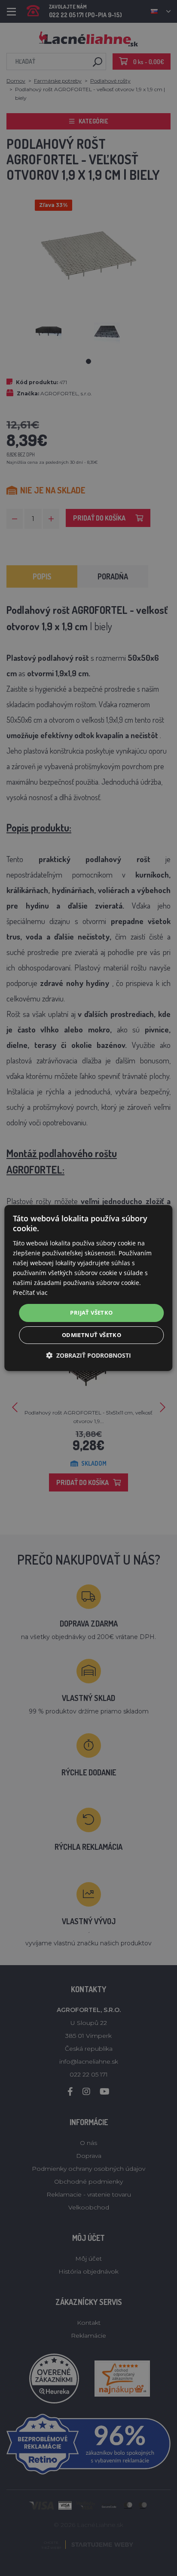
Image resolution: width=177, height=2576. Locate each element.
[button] (88, 1355)
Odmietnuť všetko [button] (92, 1335)
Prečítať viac (30, 1293)
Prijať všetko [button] (91, 1313)
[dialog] (88, 1288)
